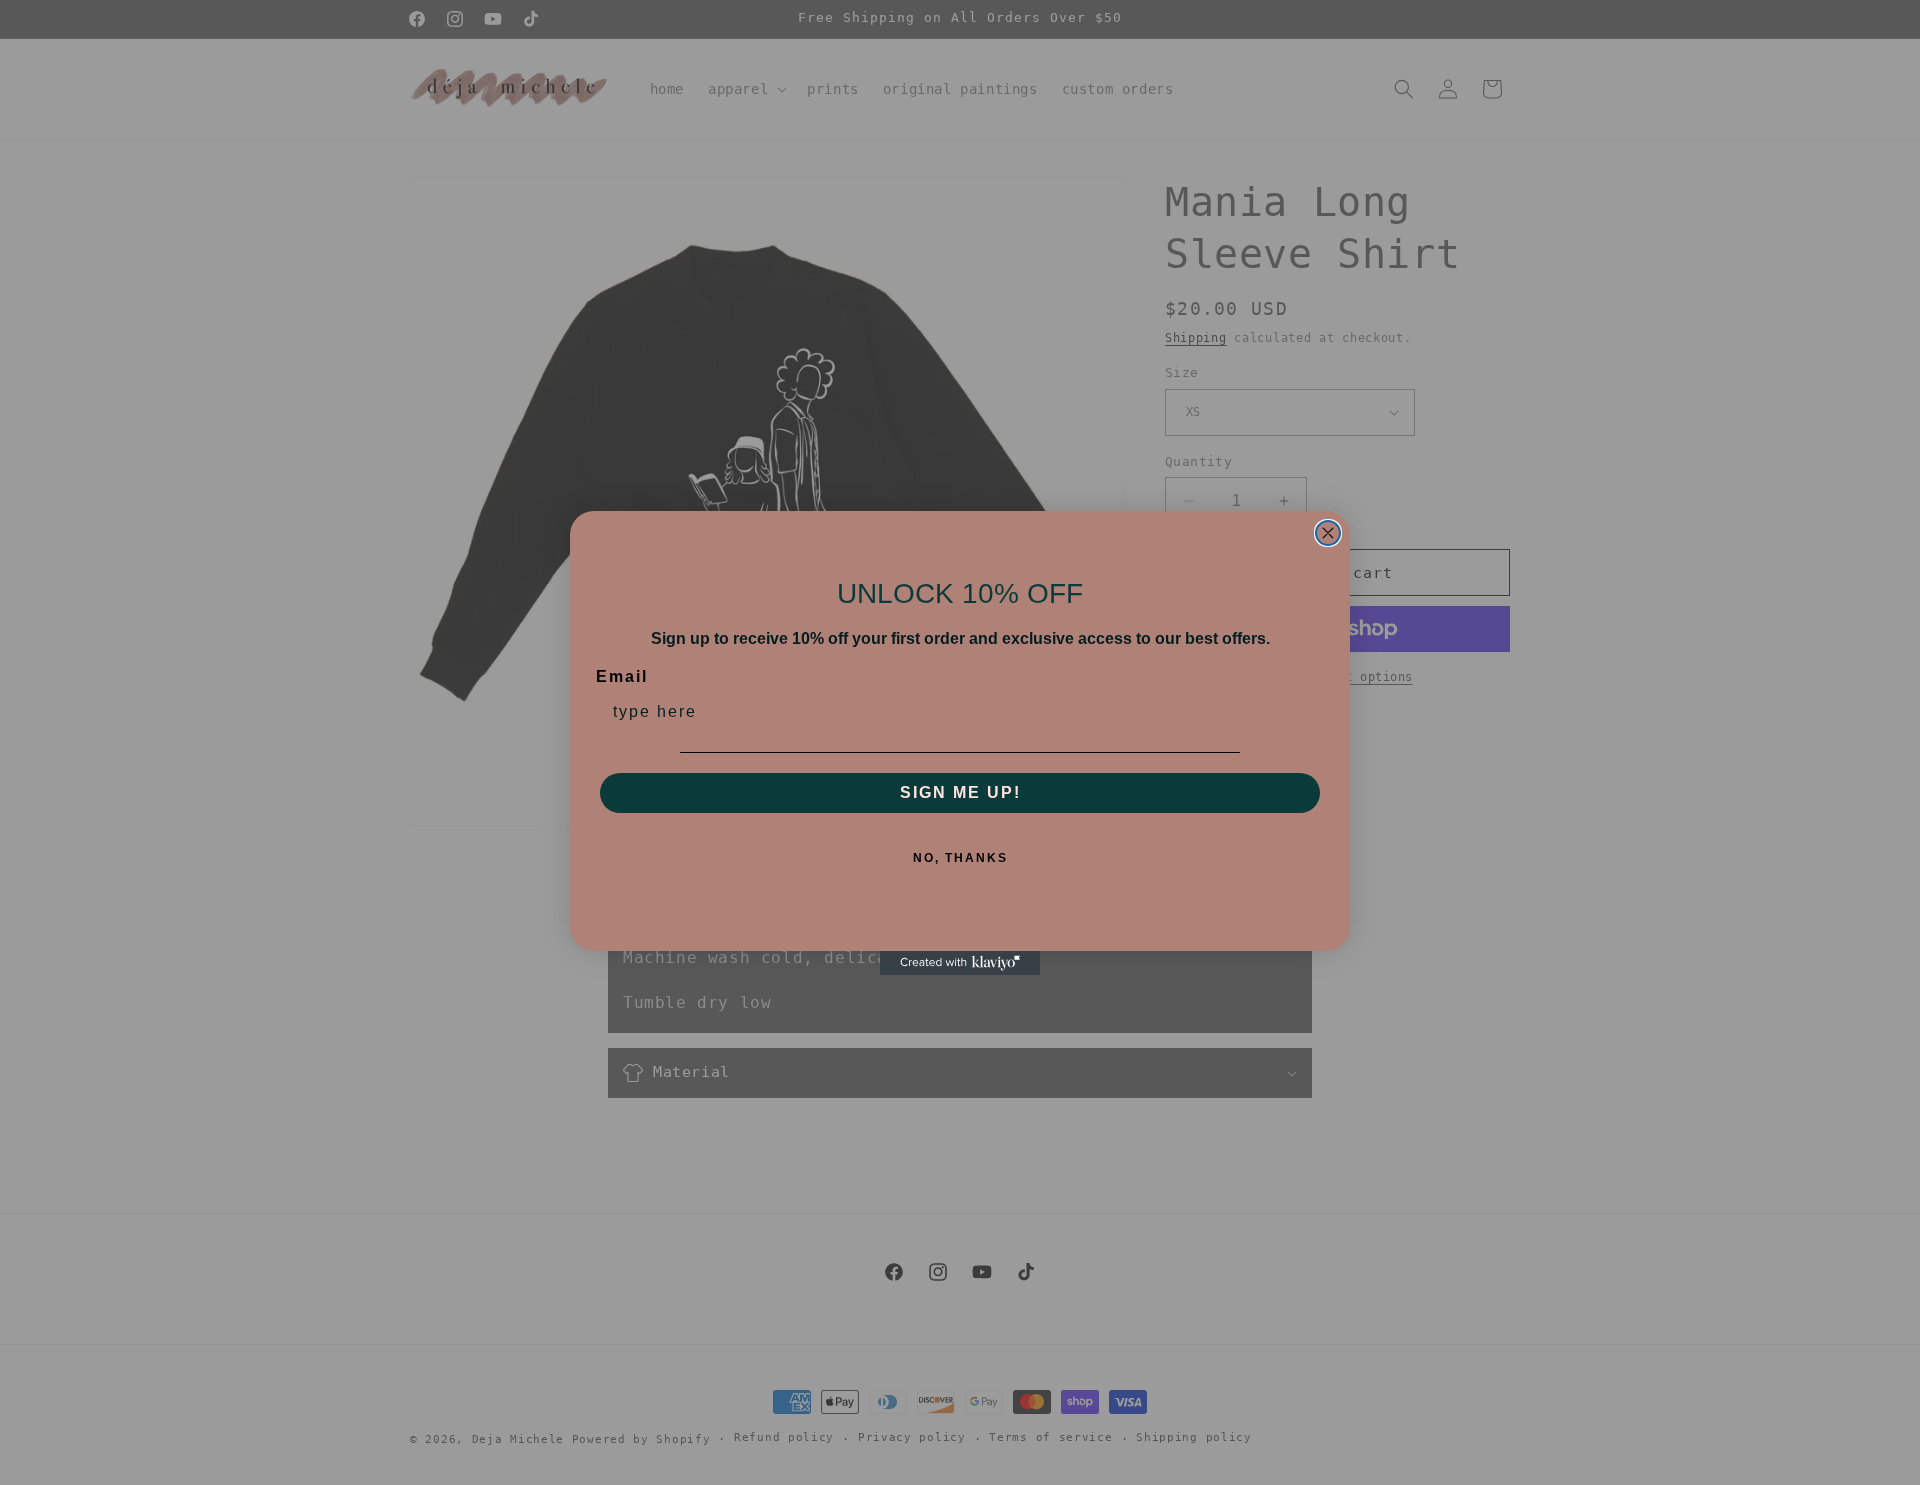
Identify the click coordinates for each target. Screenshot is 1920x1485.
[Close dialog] (1328, 533)
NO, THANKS (960, 858)
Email (622, 676)
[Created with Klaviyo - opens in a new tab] (960, 963)
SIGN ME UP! (960, 792)
